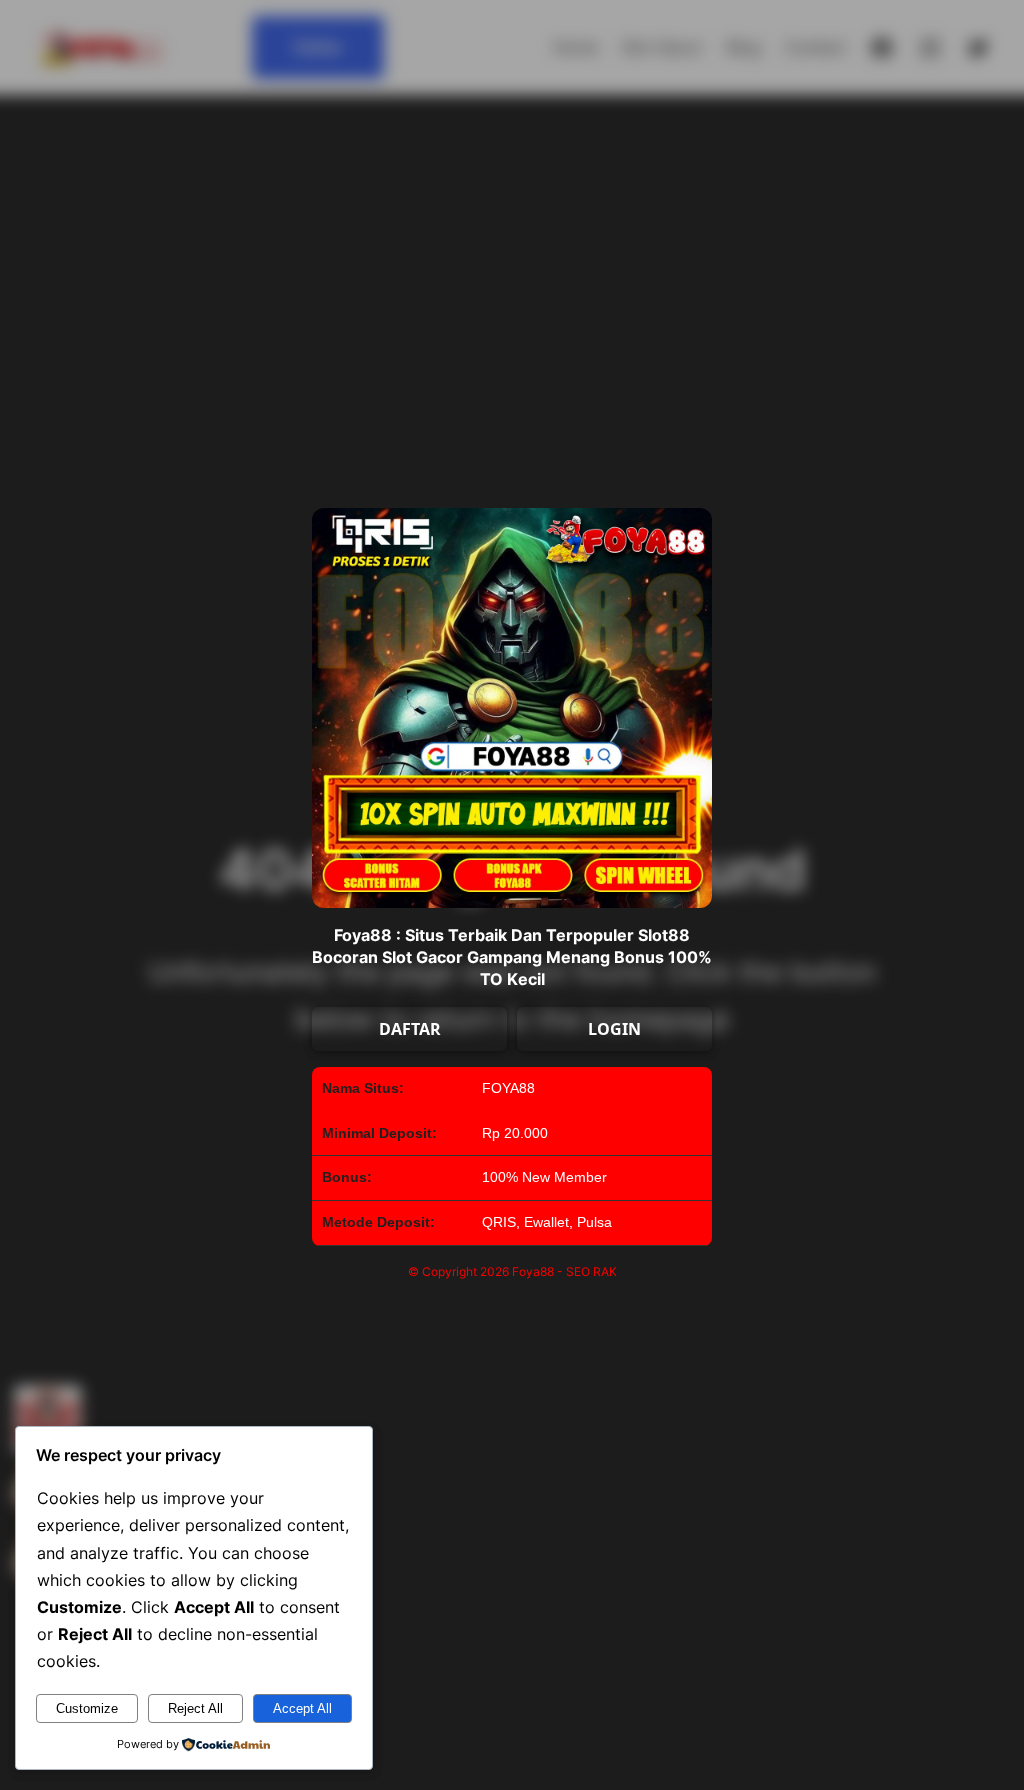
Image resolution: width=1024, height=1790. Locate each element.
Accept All (302, 1708)
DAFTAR (410, 1029)
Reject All (195, 1708)
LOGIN (614, 1029)
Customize (87, 1708)
